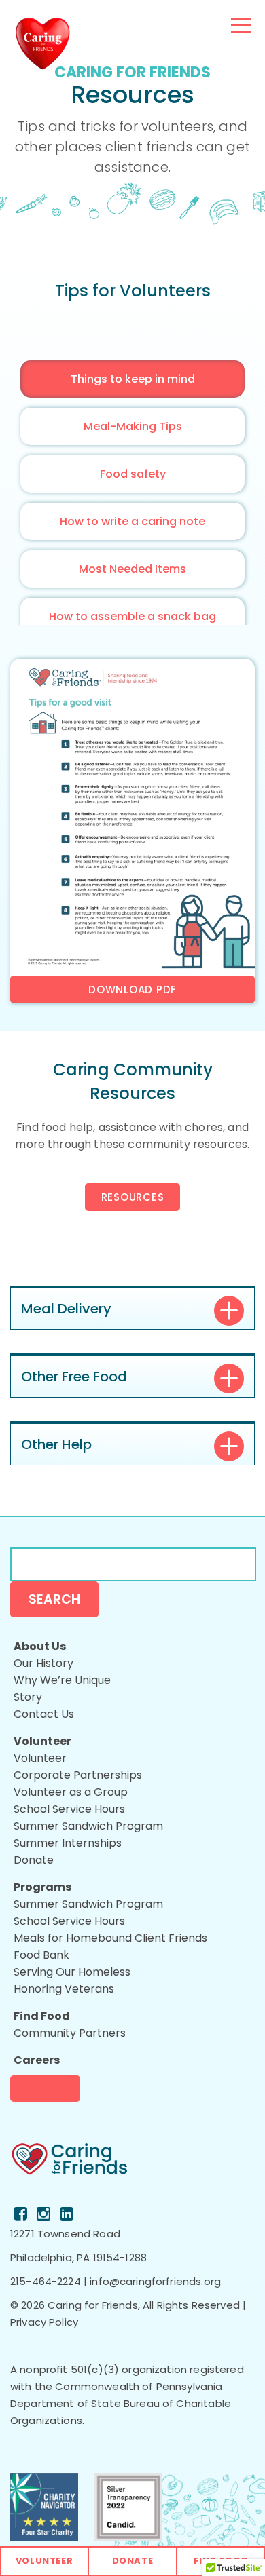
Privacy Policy (44, 2322)
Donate (45, 2089)
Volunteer (45, 2561)
